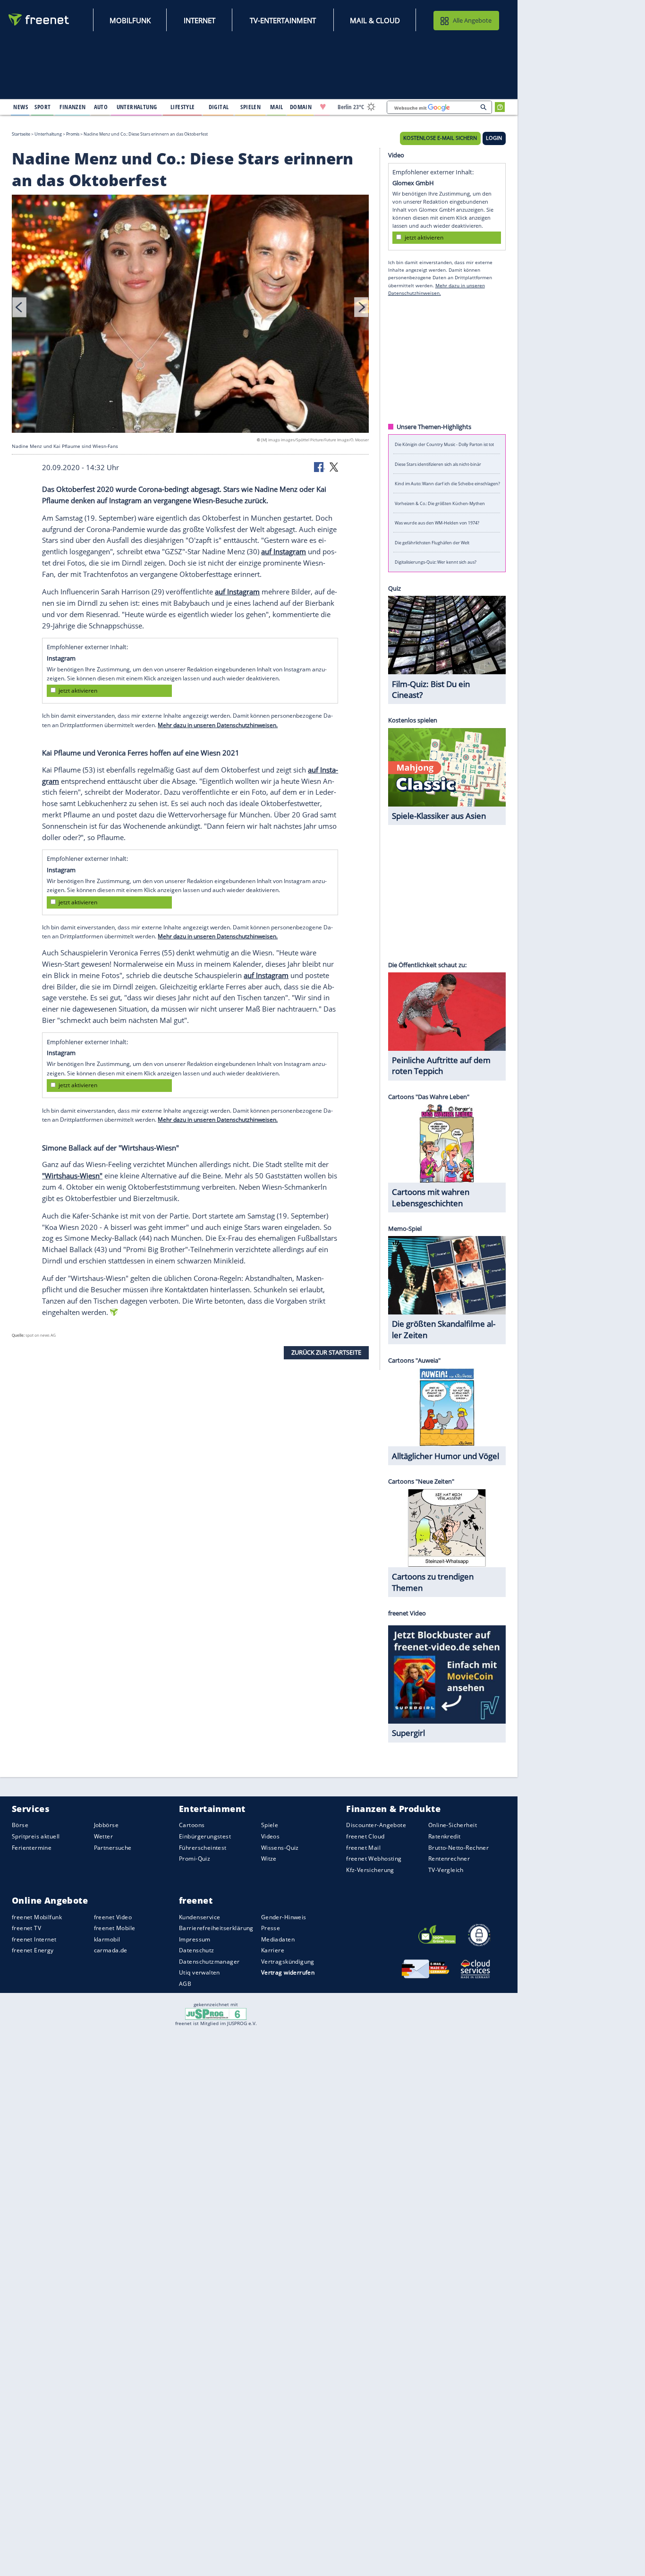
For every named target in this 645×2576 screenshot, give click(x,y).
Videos (271, 1836)
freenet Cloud (365, 1836)
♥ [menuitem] (323, 107)
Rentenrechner (449, 1859)
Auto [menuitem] (101, 107)
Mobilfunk (130, 20)
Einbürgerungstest (205, 1836)
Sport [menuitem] (42, 107)
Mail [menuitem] (277, 107)
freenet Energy (33, 1950)
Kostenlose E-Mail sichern (440, 138)
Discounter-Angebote (376, 1825)
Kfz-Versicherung (370, 1870)
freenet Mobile (115, 1928)
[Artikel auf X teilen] (334, 466)
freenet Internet (34, 1939)
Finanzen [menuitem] (72, 107)
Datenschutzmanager (209, 1962)
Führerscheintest (203, 1848)
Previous (19, 307)
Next (361, 307)
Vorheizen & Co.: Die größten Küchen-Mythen (440, 503)
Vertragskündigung (288, 1962)
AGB (185, 1984)
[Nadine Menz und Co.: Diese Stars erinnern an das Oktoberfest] (190, 315)
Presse (271, 1928)
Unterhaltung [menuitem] (137, 107)
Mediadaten (278, 1939)
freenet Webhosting (374, 1859)
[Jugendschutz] (216, 2013)
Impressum (195, 1939)
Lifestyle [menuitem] (183, 107)
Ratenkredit (445, 1836)
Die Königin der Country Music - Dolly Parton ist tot (444, 444)
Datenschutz (197, 1950)
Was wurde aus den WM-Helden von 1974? (437, 523)
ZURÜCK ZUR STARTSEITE (326, 1352)
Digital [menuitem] (219, 107)
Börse (20, 1825)
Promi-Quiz (195, 1859)
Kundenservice (199, 1917)
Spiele (270, 1825)
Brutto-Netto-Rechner (458, 1848)
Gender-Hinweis (284, 1917)
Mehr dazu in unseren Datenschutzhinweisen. (218, 725)
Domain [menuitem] (301, 107)
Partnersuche (113, 1848)
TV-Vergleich (446, 1870)
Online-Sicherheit (453, 1825)
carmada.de (111, 1950)
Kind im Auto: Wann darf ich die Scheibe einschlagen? (447, 484)
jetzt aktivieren (78, 691)
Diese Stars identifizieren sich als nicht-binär (438, 464)
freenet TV (26, 1928)
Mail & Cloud (375, 20)
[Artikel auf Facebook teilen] (320, 466)
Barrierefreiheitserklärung (216, 1928)
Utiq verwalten (199, 1972)
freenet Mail (363, 1848)
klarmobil (107, 1939)
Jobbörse (106, 1825)
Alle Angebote (472, 20)
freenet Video (113, 1917)
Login (494, 138)
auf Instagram (284, 551)
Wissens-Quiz (280, 1848)
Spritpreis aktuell (36, 1836)
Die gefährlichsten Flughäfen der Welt (432, 542)
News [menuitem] (21, 107)
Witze (269, 1859)
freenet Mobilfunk (37, 1917)
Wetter (104, 1836)
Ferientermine (32, 1848)
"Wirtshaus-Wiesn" (72, 1176)
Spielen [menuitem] (250, 107)
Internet (199, 20)
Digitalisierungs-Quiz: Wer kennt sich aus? (436, 562)
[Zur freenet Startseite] (39, 20)
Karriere (273, 1950)
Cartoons (192, 1825)
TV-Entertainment (283, 20)
